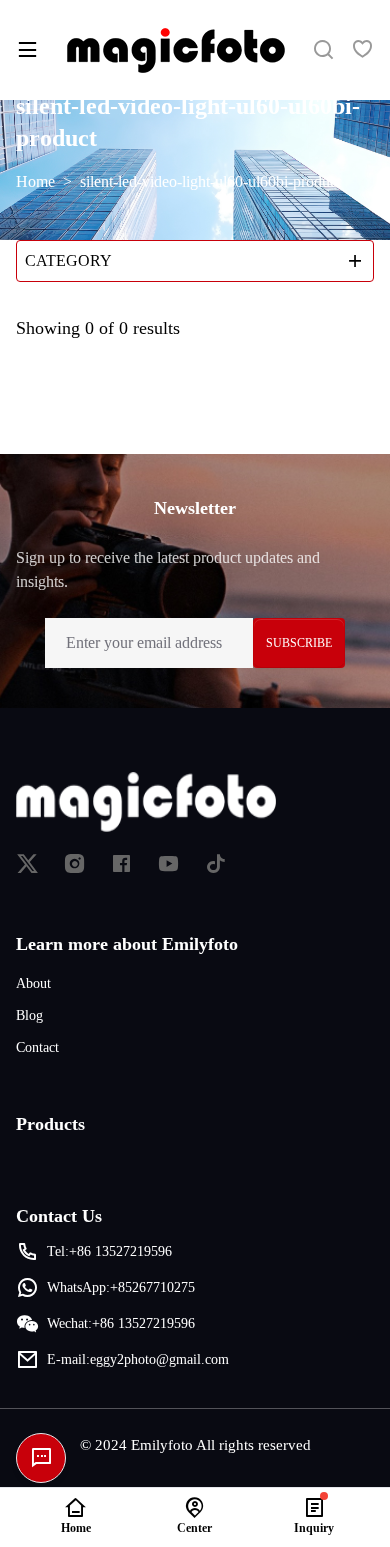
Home (35, 181)
